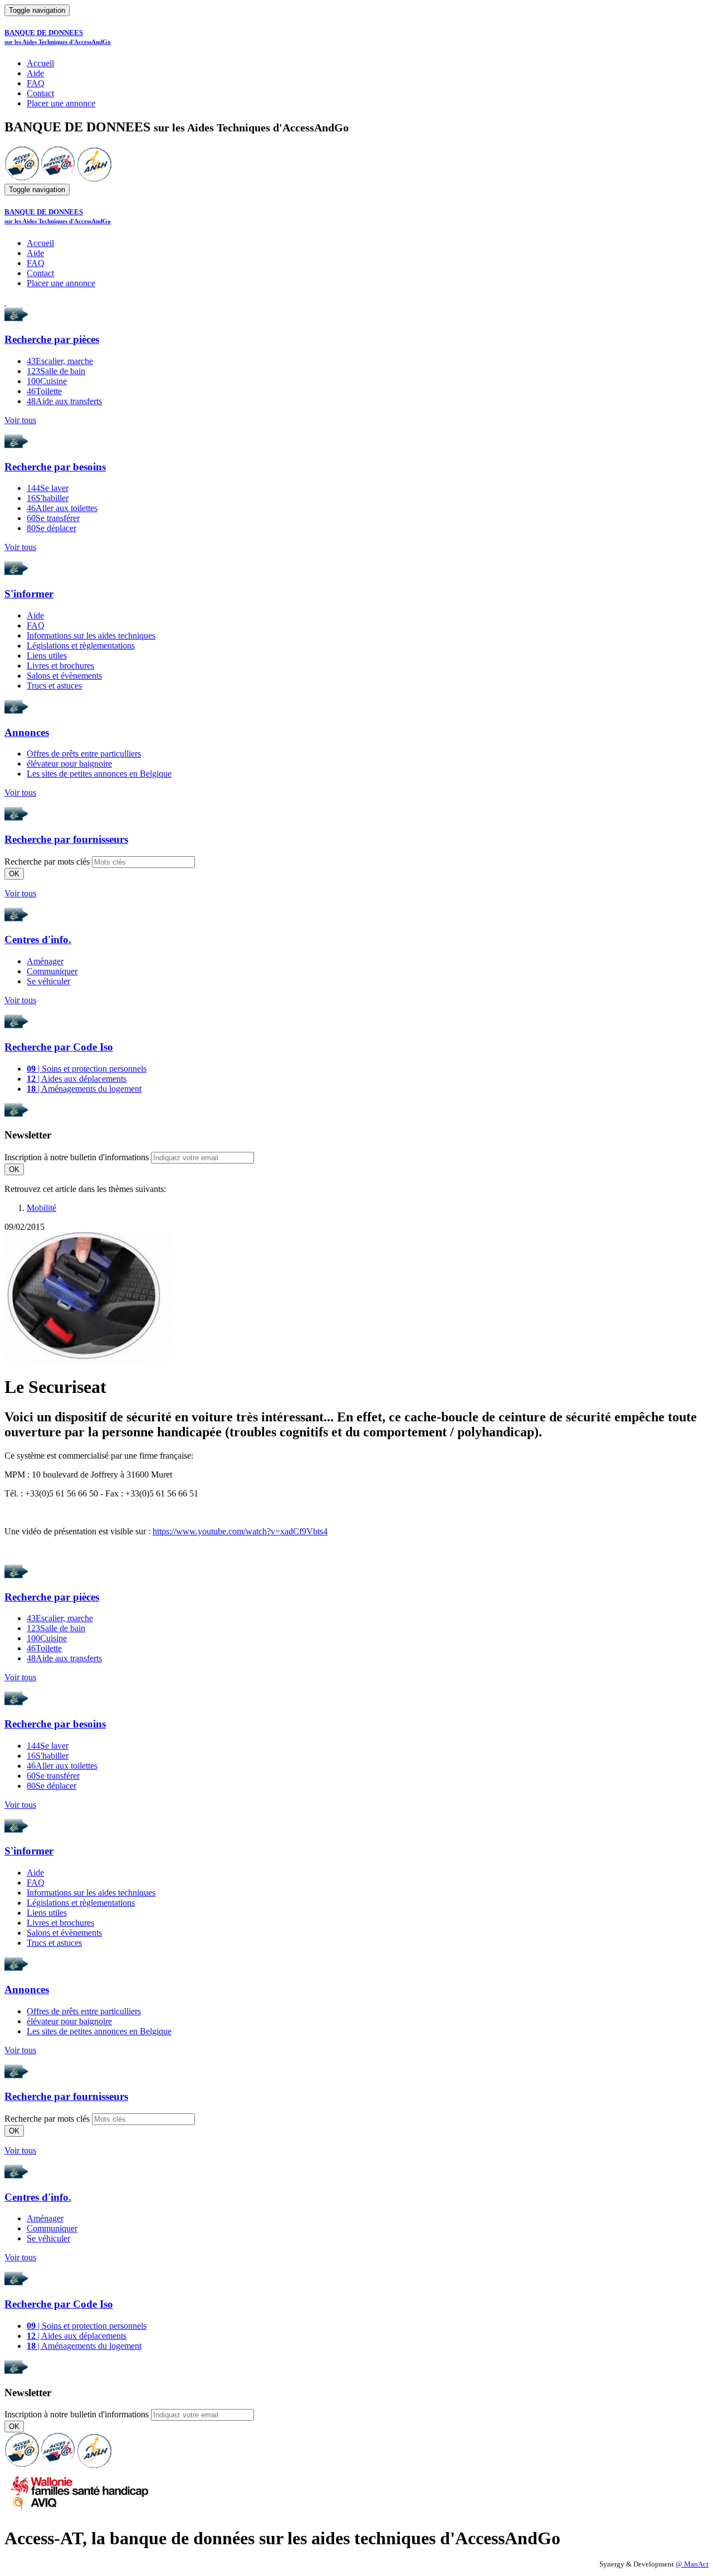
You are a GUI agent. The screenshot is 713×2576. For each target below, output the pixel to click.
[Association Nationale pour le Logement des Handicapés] (94, 178)
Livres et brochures (60, 666)
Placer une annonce (61, 103)
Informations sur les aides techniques (91, 636)
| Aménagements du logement (84, 1089)
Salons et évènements (64, 676)
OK (14, 874)
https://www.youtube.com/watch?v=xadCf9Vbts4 (240, 1531)
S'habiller (48, 498)
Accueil (40, 63)
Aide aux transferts (64, 401)
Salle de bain (56, 371)
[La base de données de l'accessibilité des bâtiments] (22, 178)
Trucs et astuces (54, 686)
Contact (40, 93)
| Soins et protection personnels (87, 1069)
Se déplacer (52, 528)
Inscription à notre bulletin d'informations (77, 1157)
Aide (35, 73)
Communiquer (52, 971)
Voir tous (20, 420)
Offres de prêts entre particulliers (84, 754)
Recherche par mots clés (47, 862)
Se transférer (53, 518)
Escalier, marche (60, 361)
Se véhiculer (48, 981)
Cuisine (47, 381)
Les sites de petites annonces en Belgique (99, 774)
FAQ (36, 83)
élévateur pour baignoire (69, 764)
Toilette (44, 391)
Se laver (48, 488)
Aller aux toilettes (62, 508)
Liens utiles (47, 656)
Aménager (45, 961)
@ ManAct (692, 2564)
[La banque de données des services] (58, 178)
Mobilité (41, 1208)
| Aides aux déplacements (77, 1079)
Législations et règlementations (81, 646)
